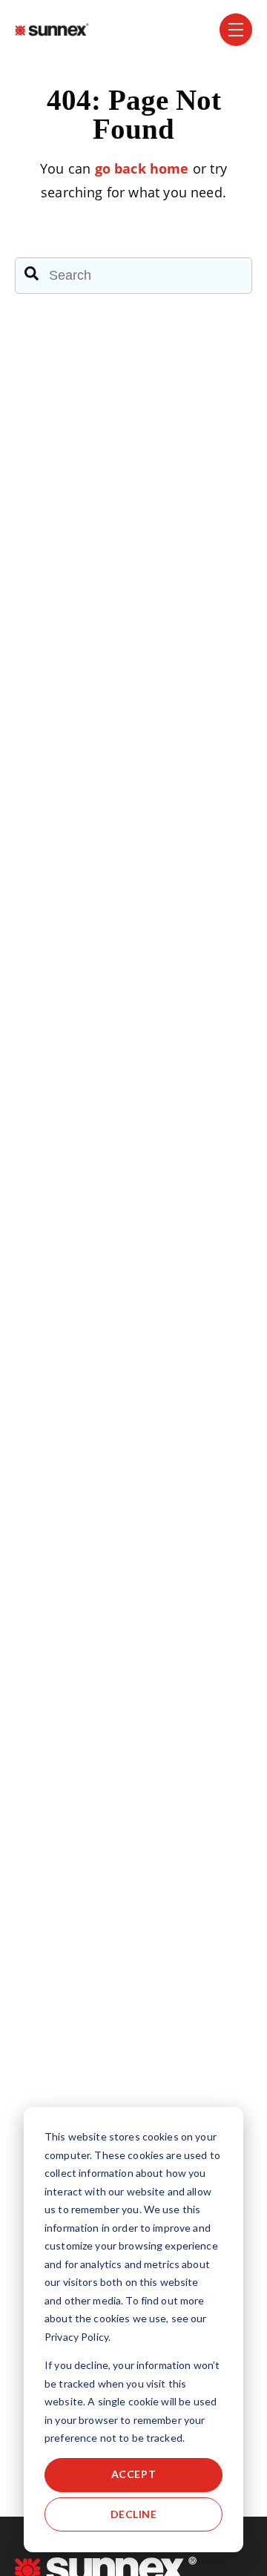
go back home (142, 168)
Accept (133, 2474)
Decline (134, 2514)
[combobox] (133, 275)
